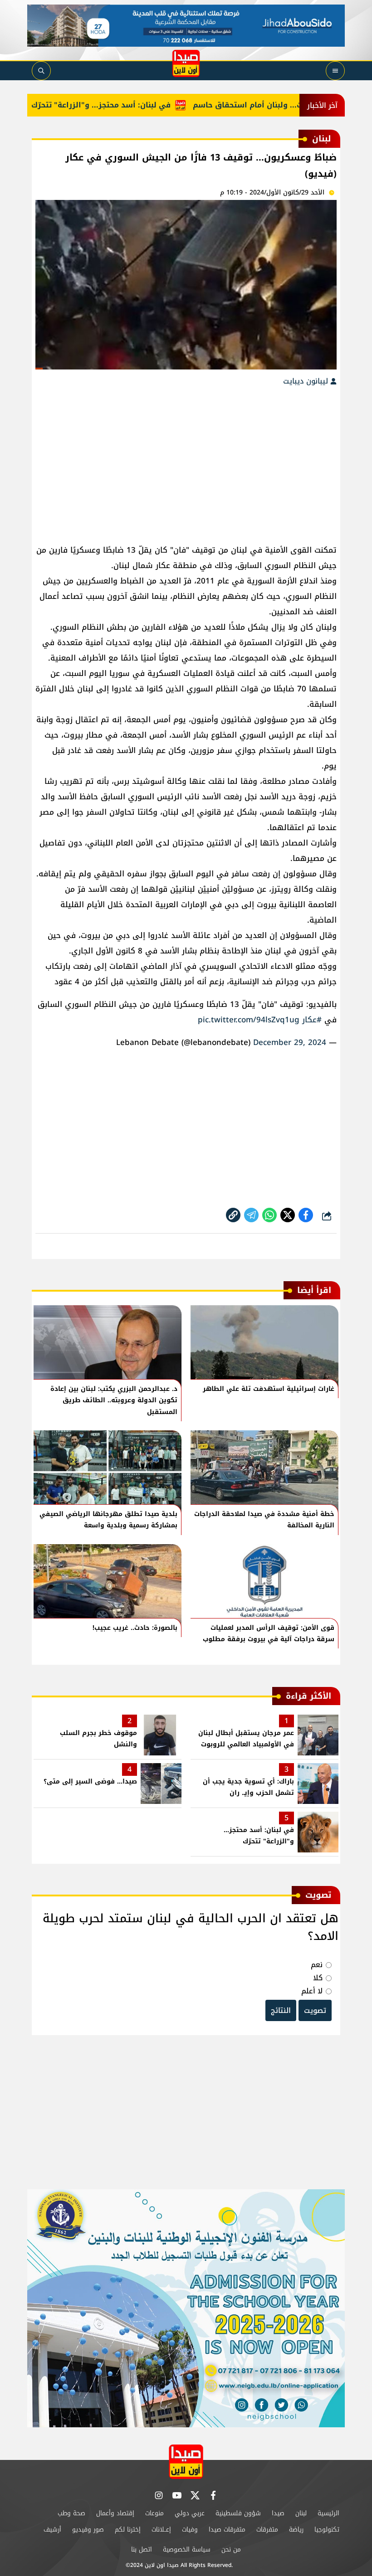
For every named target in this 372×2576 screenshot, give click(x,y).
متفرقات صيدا (227, 2530)
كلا (318, 1978)
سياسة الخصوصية (187, 2549)
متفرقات (267, 2530)
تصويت (315, 2010)
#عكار (312, 1020)
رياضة (296, 2530)
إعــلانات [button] (161, 2530)
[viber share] (251, 1215)
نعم (317, 1965)
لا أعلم (312, 1991)
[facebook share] (306, 1215)
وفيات (190, 2530)
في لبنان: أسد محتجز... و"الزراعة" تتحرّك (135, 105)
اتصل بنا (142, 2549)
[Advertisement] (186, 461)
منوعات (154, 2513)
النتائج (281, 2010)
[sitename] (186, 2462)
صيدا (278, 2513)
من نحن (231, 2549)
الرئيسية (328, 2513)
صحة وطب (71, 2513)
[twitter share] (288, 1215)
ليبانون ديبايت (307, 381)
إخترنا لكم (128, 2530)
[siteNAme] (186, 63)
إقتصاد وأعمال (115, 2513)
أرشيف (52, 2530)
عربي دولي (190, 2513)
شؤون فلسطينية (238, 2513)
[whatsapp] (233, 1215)
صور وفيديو (88, 2530)
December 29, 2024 (290, 1042)
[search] (41, 71)
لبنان (301, 2513)
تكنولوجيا (327, 2530)
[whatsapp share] (269, 1215)
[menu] (335, 71)
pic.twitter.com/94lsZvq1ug (249, 1020)
